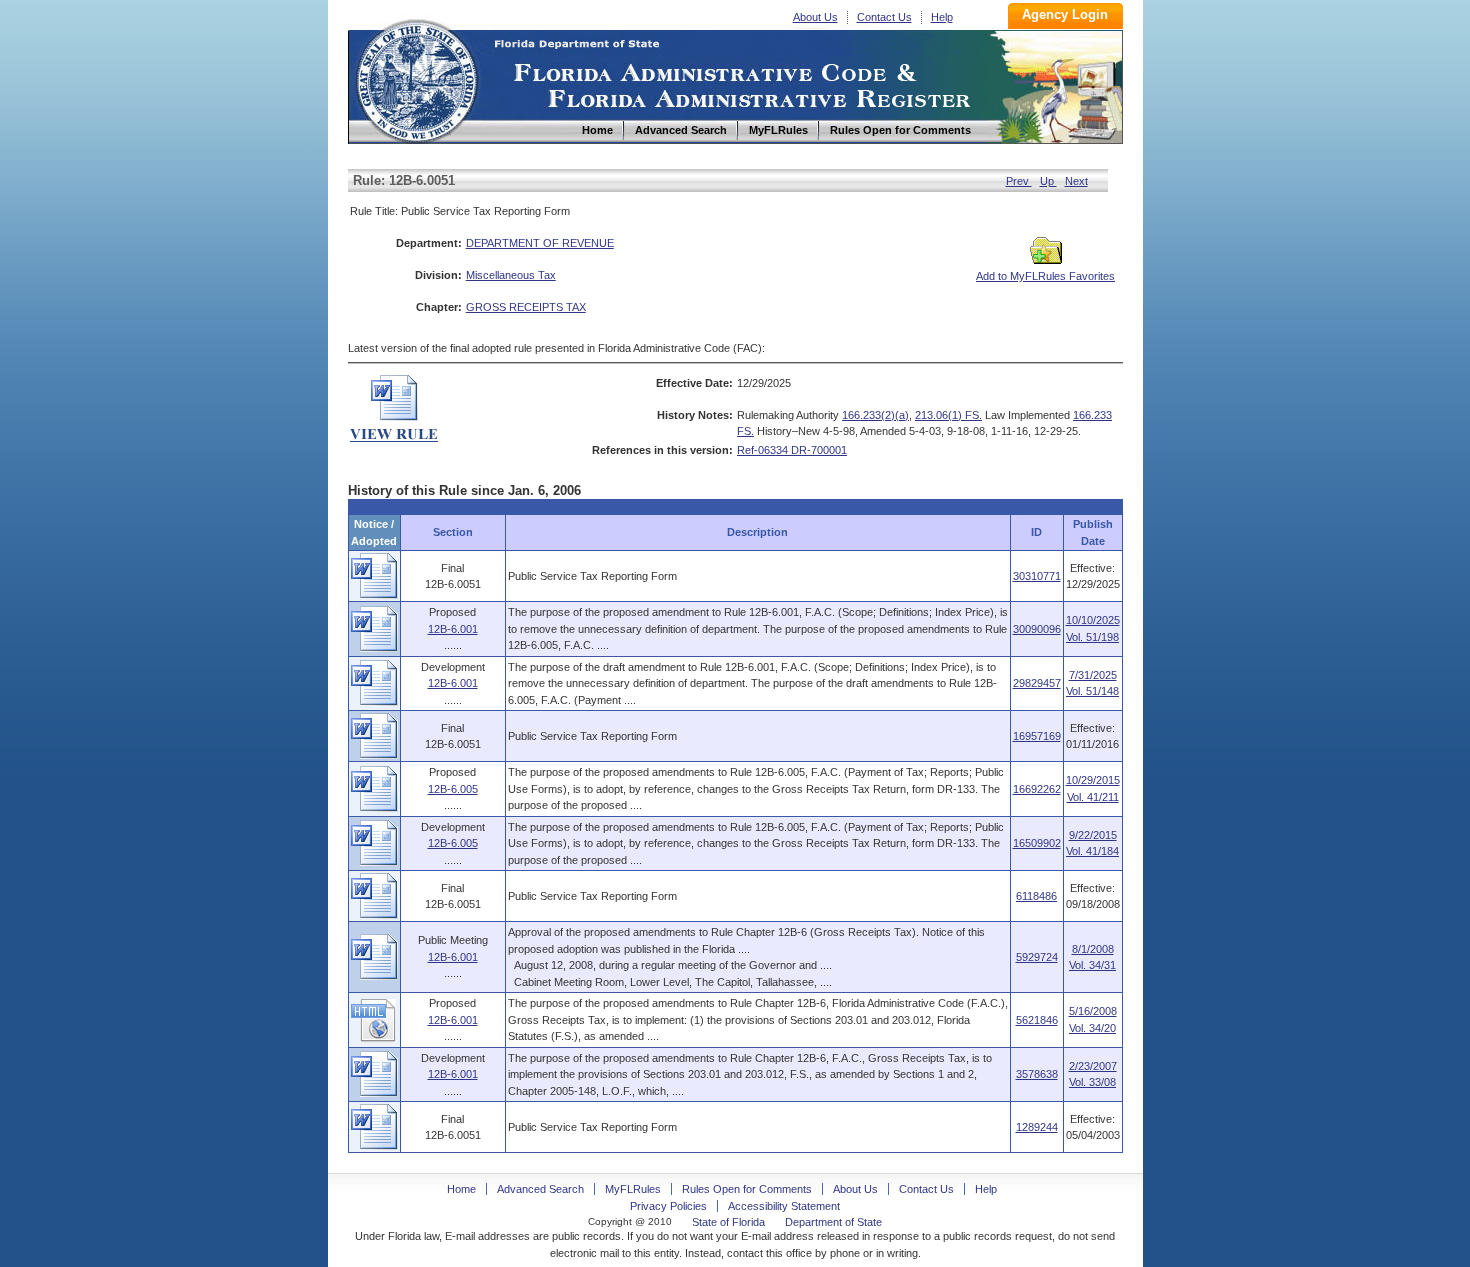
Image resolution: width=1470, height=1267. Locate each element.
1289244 (1037, 1127)
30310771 (1037, 576)
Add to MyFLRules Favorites (1045, 276)
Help (942, 17)
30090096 (1037, 629)
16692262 (1037, 789)
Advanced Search (540, 1189)
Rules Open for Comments (747, 1189)
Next (1076, 181)
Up (1048, 181)
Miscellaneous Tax (511, 275)
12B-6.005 (453, 789)
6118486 (1036, 896)
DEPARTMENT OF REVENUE (540, 243)
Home (416, 78)
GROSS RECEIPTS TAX (526, 307)
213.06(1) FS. (948, 415)
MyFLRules (633, 1189)
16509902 (1037, 843)
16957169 (1037, 736)
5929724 (1037, 957)
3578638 (1037, 1074)
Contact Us (884, 17)
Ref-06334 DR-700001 (792, 450)
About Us (815, 17)
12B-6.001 (453, 629)
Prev (1019, 181)
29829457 (1037, 683)
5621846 (1037, 1020)
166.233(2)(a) (875, 415)
